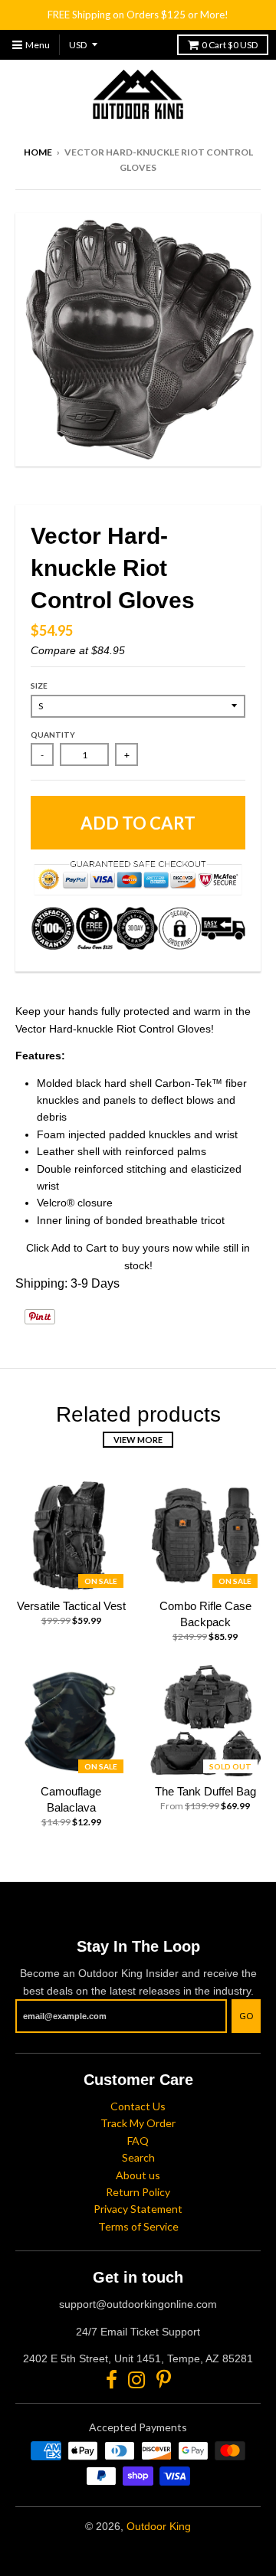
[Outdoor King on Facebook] (112, 2380)
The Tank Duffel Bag (205, 1791)
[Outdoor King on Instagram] (137, 2380)
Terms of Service (138, 2226)
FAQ (138, 2141)
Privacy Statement (138, 2209)
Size (39, 686)
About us (138, 2175)
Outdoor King (159, 2526)
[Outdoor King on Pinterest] (164, 2380)
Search (138, 2157)
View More (138, 1440)
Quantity (53, 735)
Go (246, 2016)
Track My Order (138, 2123)
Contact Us (138, 2106)
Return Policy (138, 2192)
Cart (230, 45)
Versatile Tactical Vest (71, 1606)
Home (38, 152)
